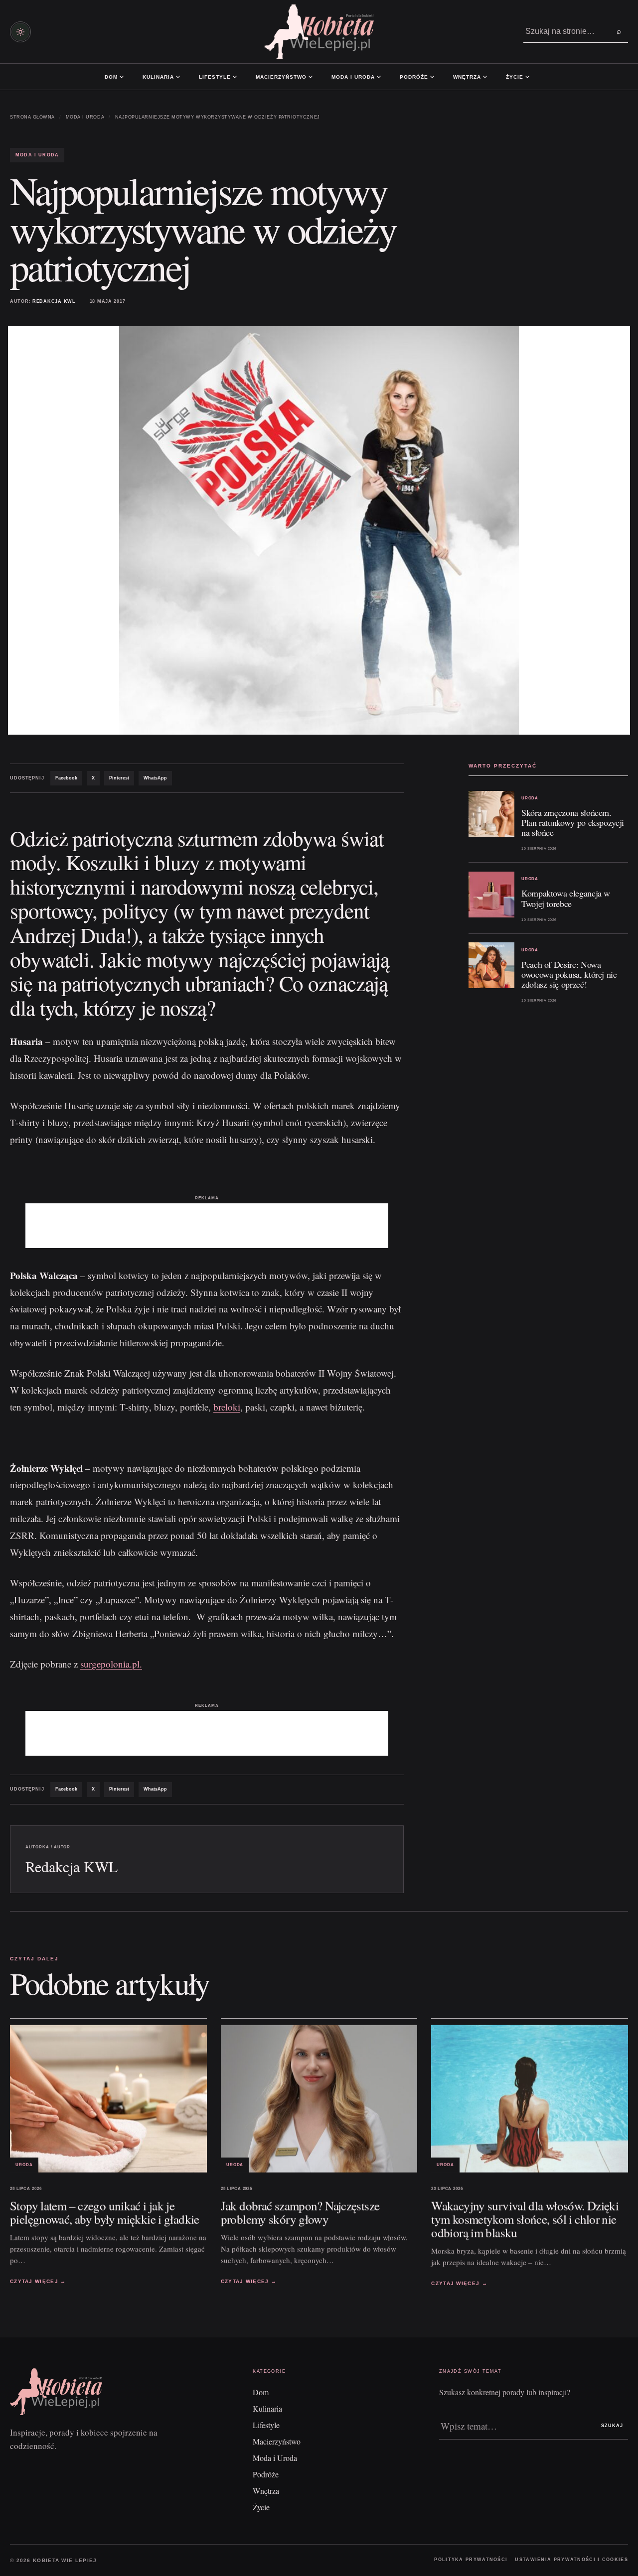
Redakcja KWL (54, 301)
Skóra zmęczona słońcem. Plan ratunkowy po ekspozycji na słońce (573, 822)
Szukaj (612, 2426)
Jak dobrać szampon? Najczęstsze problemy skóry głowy (300, 2212)
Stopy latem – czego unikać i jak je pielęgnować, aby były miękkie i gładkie (105, 2212)
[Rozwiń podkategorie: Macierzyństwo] (311, 77)
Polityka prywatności (471, 2560)
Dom (111, 77)
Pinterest (119, 778)
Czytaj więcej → (38, 2281)
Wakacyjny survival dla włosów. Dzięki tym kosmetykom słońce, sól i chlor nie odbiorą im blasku (525, 2219)
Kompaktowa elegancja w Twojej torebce (566, 898)
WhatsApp (155, 778)
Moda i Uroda (353, 77)
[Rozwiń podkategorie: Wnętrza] (485, 77)
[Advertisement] (207, 1226)
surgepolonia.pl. (111, 1664)
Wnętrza (467, 77)
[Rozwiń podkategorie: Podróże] (432, 77)
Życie (515, 77)
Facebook (66, 778)
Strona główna (32, 117)
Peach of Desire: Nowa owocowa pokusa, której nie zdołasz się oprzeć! (569, 974)
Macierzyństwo (281, 77)
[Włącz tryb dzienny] (20, 32)
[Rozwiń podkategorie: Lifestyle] (235, 77)
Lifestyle (215, 77)
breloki (227, 1407)
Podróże (414, 77)
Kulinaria (158, 77)
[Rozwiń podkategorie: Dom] (122, 77)
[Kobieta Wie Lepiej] (319, 32)
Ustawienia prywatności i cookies (571, 2560)
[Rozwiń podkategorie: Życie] (527, 77)
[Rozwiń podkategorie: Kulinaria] (178, 77)
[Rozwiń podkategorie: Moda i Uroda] (379, 77)
